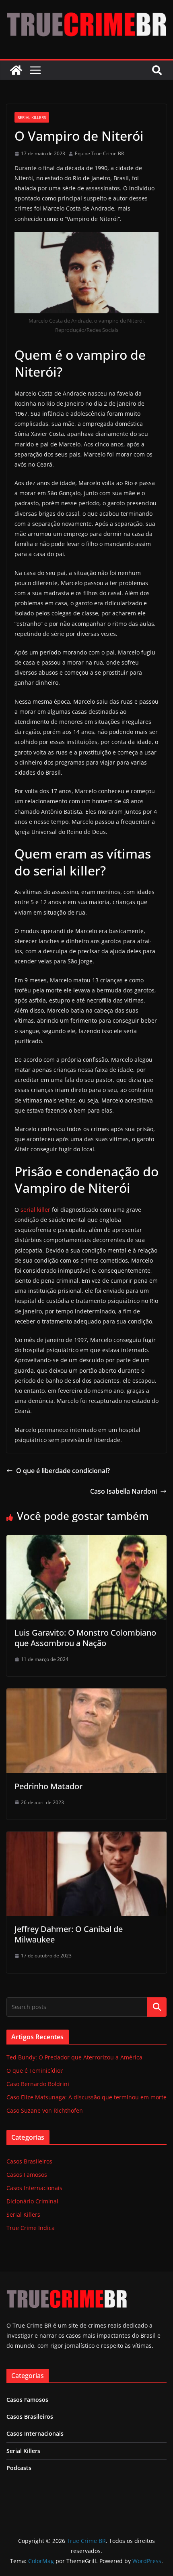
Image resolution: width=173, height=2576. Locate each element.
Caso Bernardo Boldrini (38, 2084)
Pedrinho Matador (48, 1786)
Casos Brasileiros (29, 2161)
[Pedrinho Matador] (86, 1694)
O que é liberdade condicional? (63, 1471)
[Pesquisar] (157, 2007)
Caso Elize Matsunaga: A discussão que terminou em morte (86, 2097)
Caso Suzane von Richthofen (45, 2110)
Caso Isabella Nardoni (124, 1491)
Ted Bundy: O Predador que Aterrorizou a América (74, 2057)
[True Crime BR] (16, 70)
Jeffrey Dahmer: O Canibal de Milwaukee (69, 1934)
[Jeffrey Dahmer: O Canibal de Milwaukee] (86, 1837)
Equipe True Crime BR (99, 153)
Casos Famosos (27, 2175)
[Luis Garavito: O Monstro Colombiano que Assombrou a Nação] (86, 1541)
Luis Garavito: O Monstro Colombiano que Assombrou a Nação (85, 1638)
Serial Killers (32, 117)
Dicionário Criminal (32, 2201)
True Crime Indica (31, 2228)
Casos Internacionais (34, 2188)
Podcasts (19, 2468)
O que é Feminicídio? (35, 2071)
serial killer (35, 1210)
